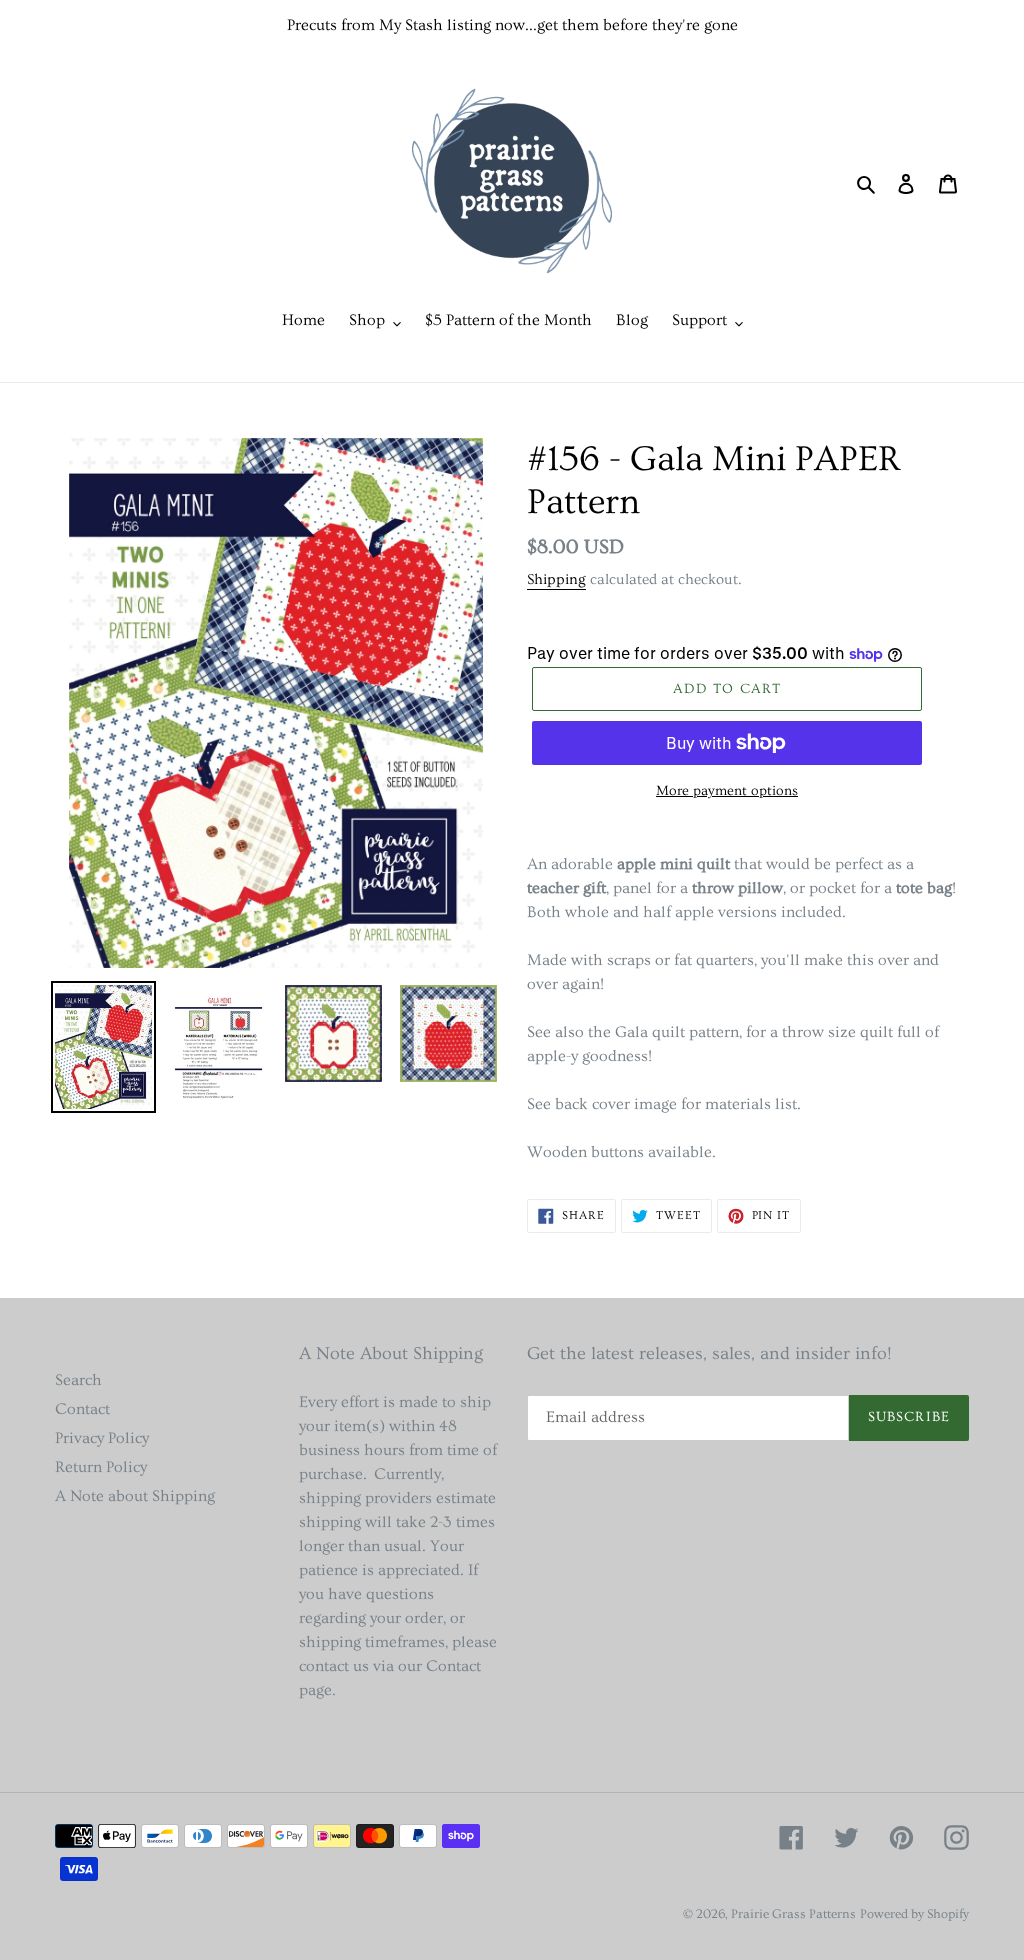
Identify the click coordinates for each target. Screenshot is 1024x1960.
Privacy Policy (102, 1438)
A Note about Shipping (135, 1496)
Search (78, 1380)
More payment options (727, 791)
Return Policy (101, 1467)
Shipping (556, 579)
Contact (82, 1409)
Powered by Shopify (914, 1914)
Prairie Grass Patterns (793, 1914)
